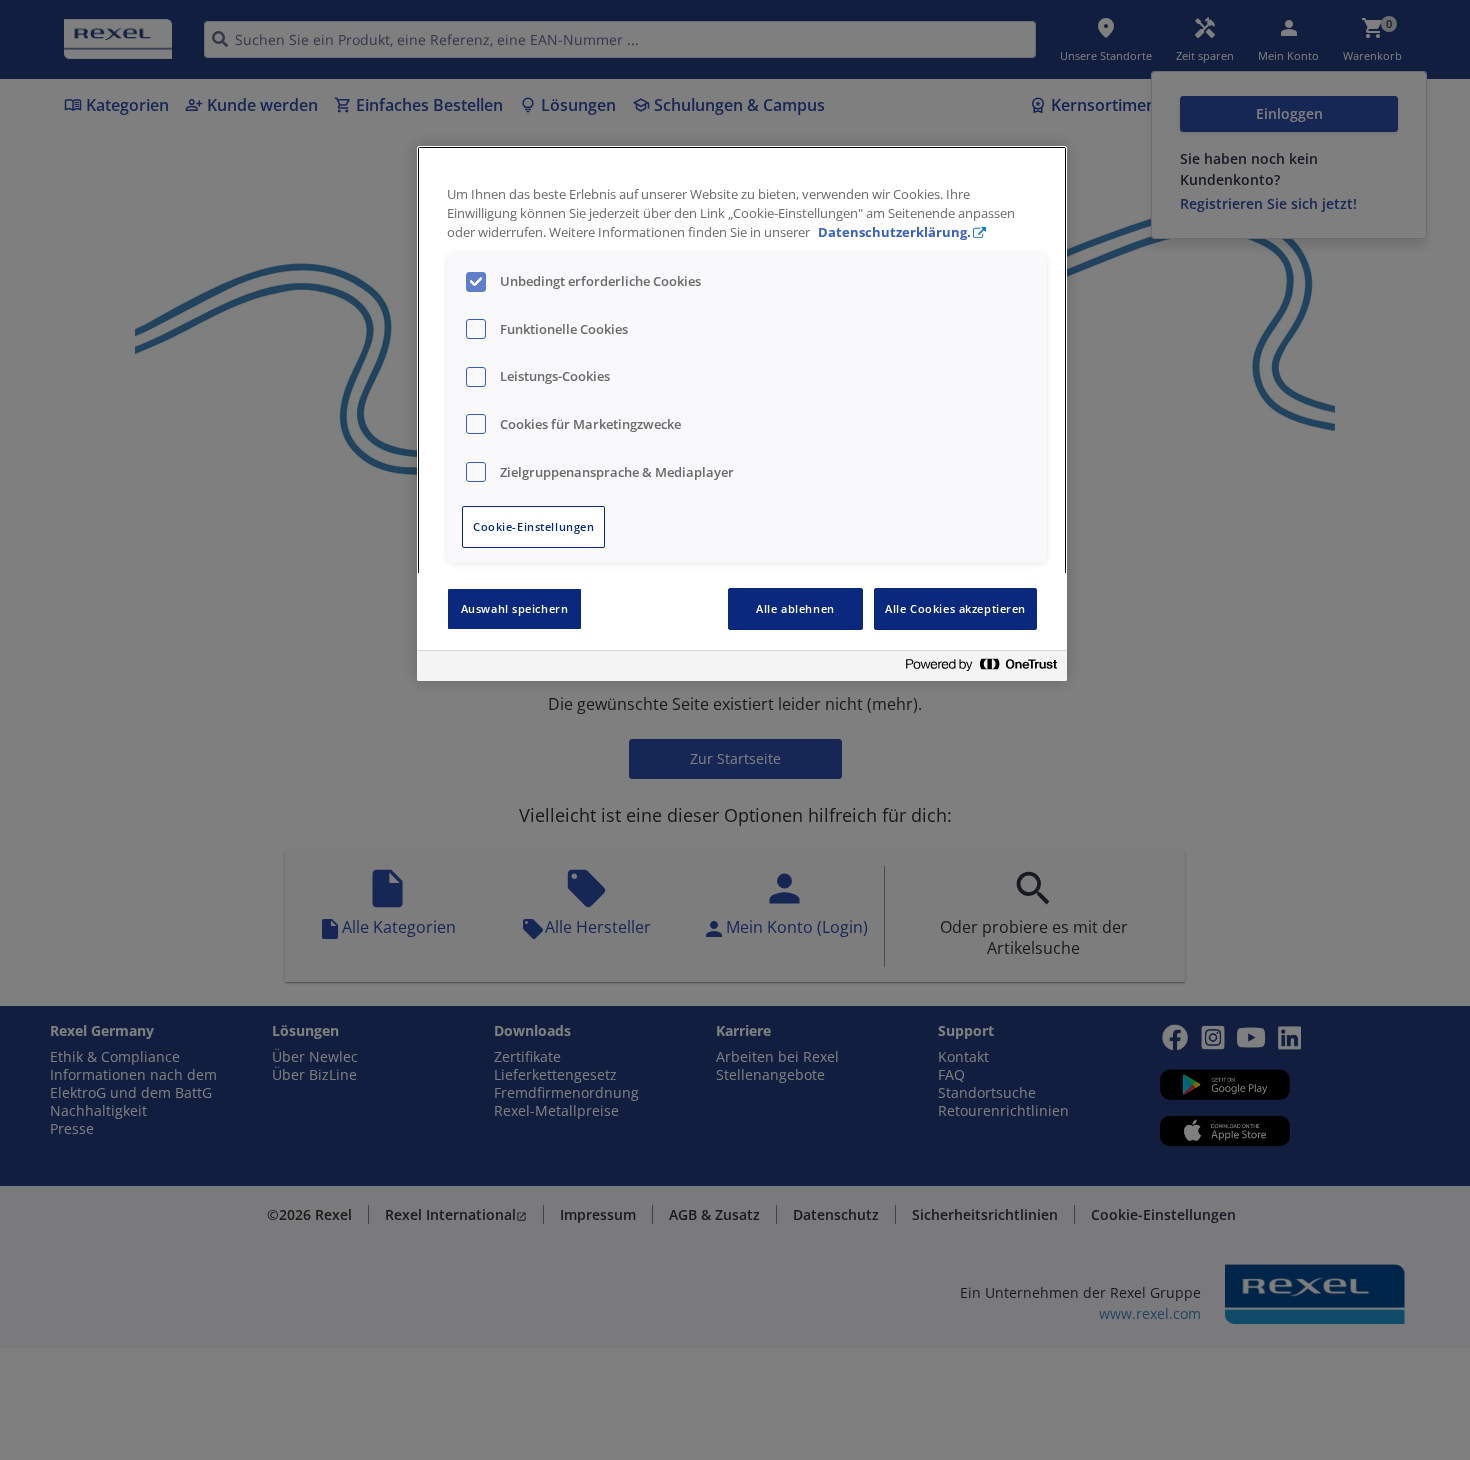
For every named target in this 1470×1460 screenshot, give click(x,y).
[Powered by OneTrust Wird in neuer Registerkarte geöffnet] (981, 668)
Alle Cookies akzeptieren (955, 608)
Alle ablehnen (795, 608)
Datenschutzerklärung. (894, 232)
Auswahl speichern (515, 608)
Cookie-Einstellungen (533, 526)
